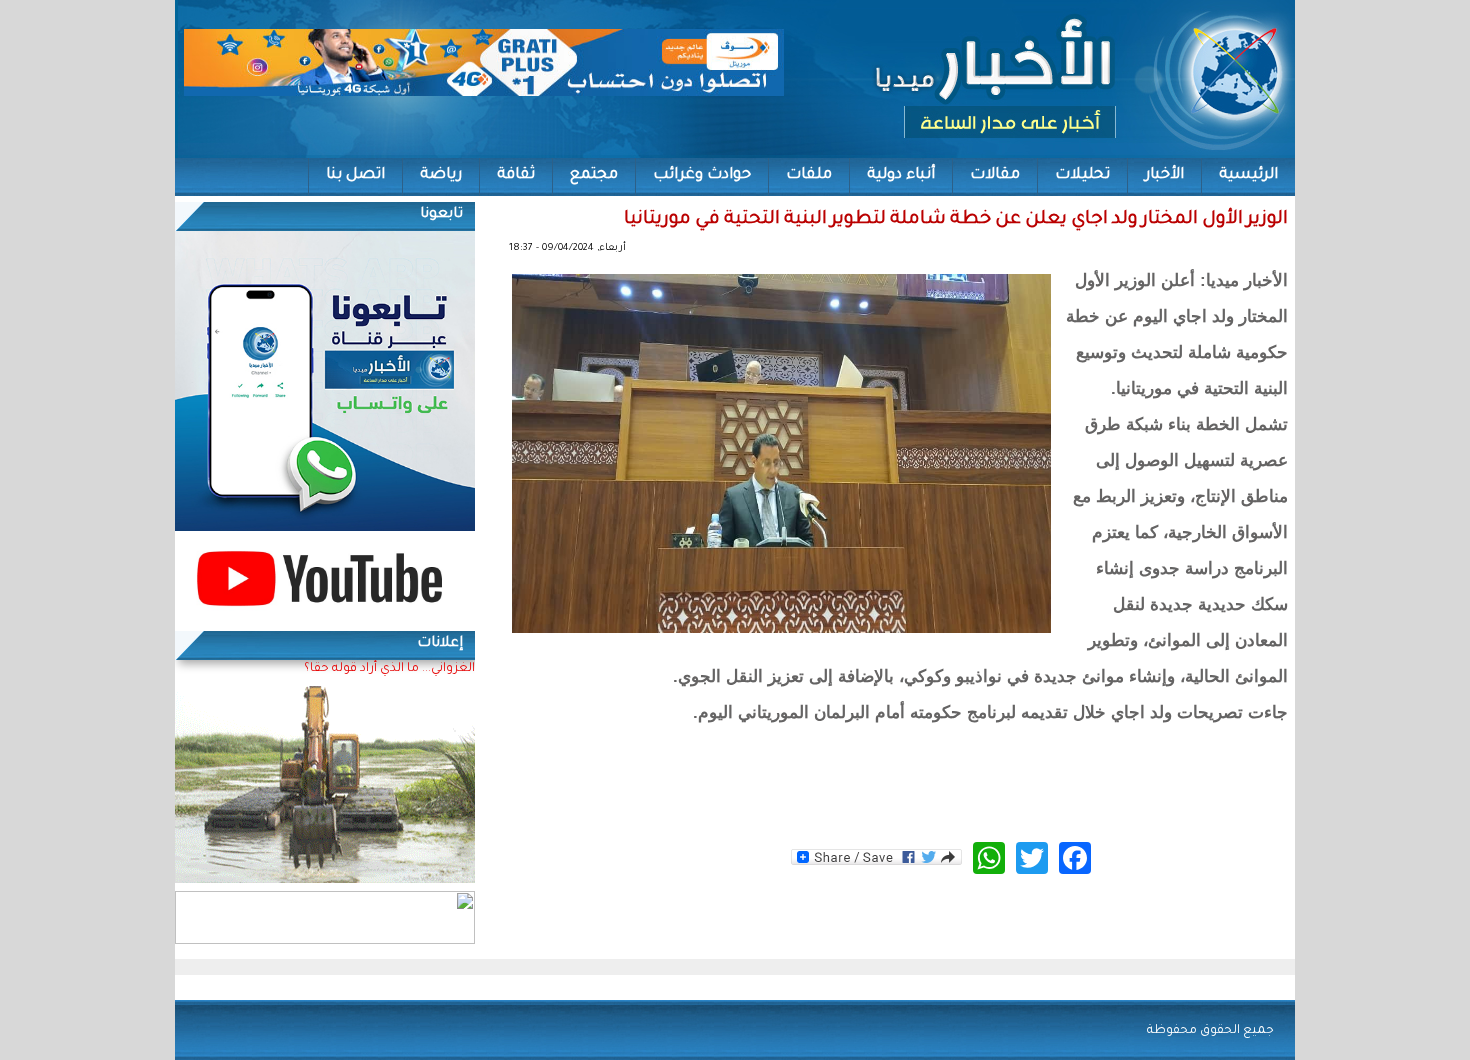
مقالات (995, 175)
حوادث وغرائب (702, 175)
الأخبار (1164, 175)
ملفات (809, 175)
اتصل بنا (355, 175)
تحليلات (1082, 175)
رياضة (441, 175)
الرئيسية (1248, 175)
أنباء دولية (901, 175)
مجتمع (594, 175)
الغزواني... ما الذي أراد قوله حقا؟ (389, 669)
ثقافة (516, 175)
